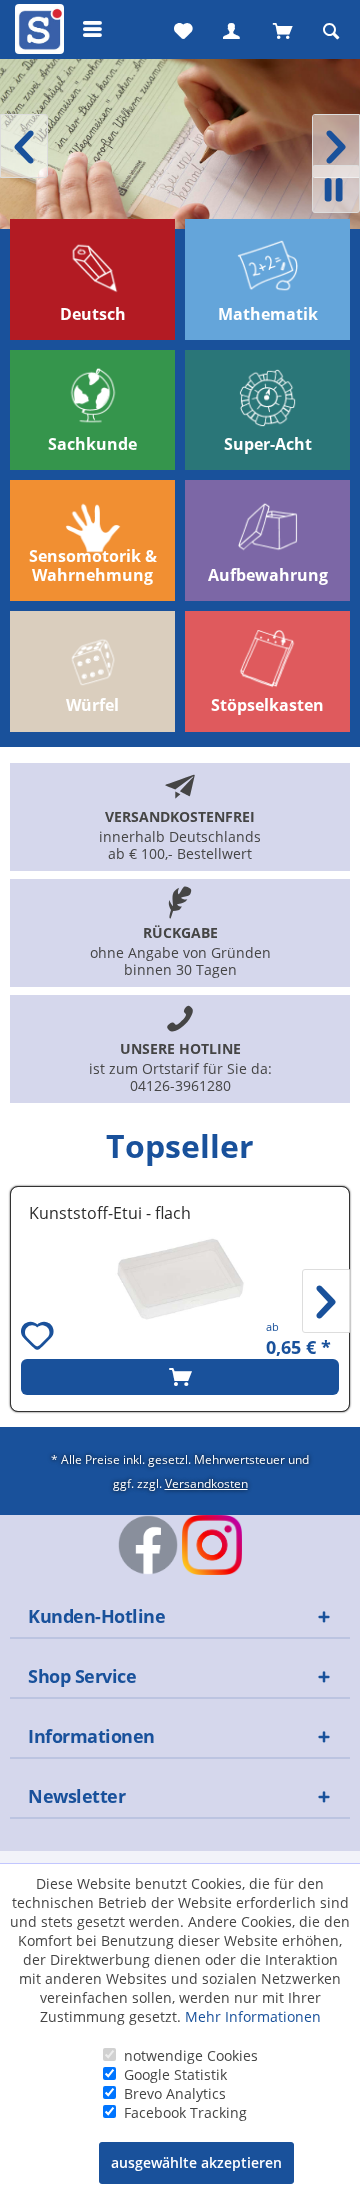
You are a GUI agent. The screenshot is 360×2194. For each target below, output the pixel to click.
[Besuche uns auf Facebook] (148, 1545)
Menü (93, 29)
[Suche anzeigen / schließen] (331, 29)
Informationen (91, 1736)
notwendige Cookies (191, 2055)
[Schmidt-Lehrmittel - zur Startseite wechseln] (37, 33)
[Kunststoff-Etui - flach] (180, 1279)
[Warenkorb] (281, 29)
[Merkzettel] (181, 29)
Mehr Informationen (253, 2016)
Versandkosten (206, 1483)
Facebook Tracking (185, 2112)
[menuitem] (37, 29)
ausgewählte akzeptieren (196, 2162)
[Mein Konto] (231, 29)
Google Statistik (175, 2074)
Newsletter (76, 1796)
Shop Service (82, 1676)
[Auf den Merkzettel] (40, 1338)
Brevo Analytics (175, 2093)
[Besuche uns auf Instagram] (212, 1545)
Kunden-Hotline (96, 1616)
